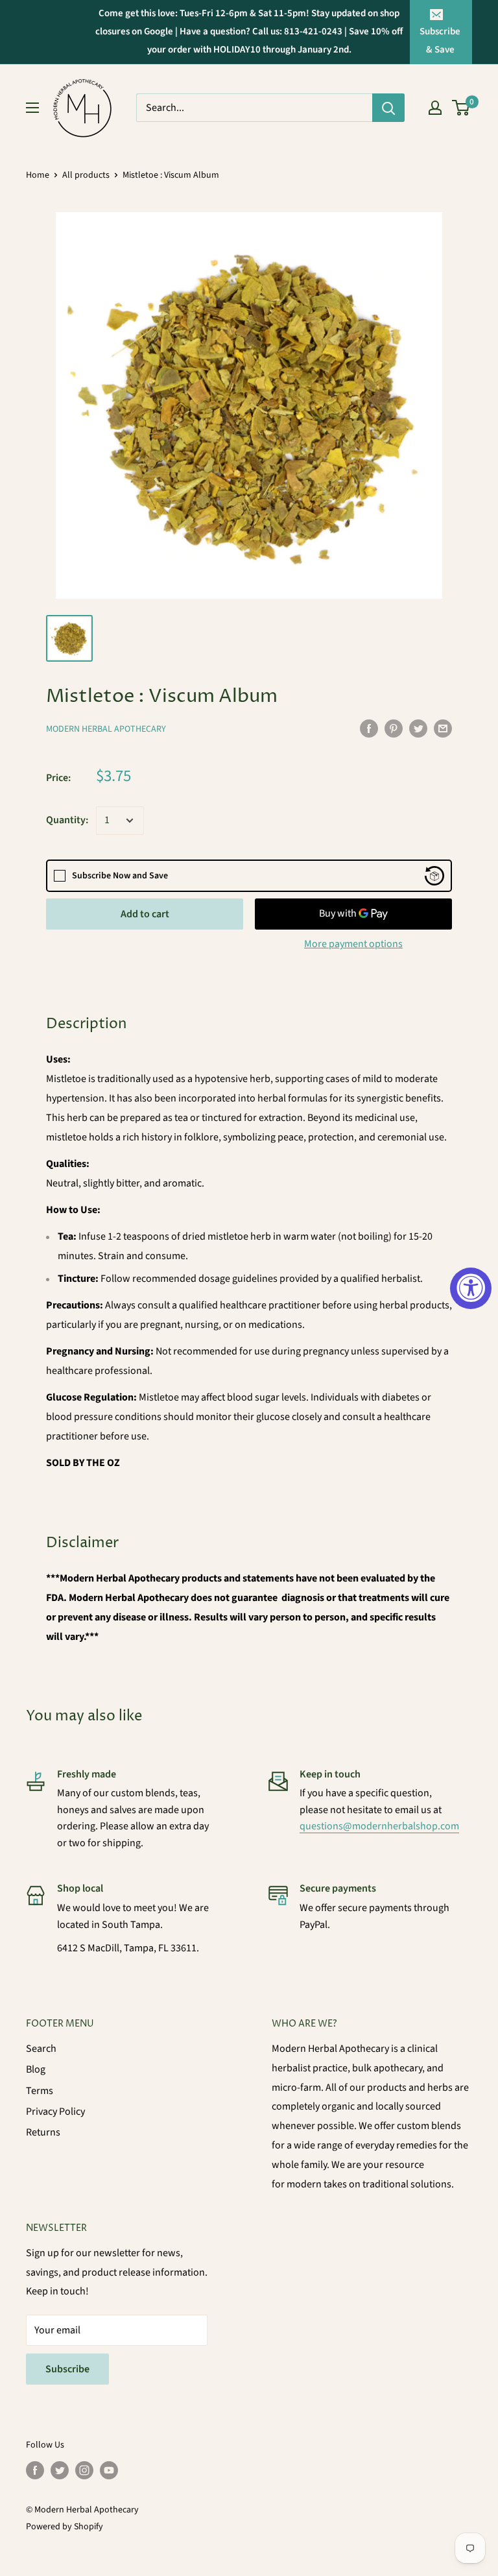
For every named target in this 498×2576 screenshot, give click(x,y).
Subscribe (67, 2369)
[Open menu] (32, 108)
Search (41, 2049)
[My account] (435, 108)
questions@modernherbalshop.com (379, 1826)
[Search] (388, 108)
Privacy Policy (55, 2112)
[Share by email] (443, 728)
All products (86, 175)
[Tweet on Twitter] (418, 728)
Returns (43, 2132)
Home (38, 175)
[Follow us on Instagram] (84, 2470)
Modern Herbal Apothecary (106, 729)
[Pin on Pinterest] (394, 728)
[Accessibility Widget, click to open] (471, 1288)
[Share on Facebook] (369, 728)
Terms (40, 2091)
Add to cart (145, 914)
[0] (461, 108)
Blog (36, 2069)
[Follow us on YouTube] (109, 2470)
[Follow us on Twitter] (60, 2470)
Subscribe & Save (440, 41)
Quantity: (67, 820)
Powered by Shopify (65, 2527)
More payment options (353, 944)
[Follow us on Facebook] (35, 2470)
